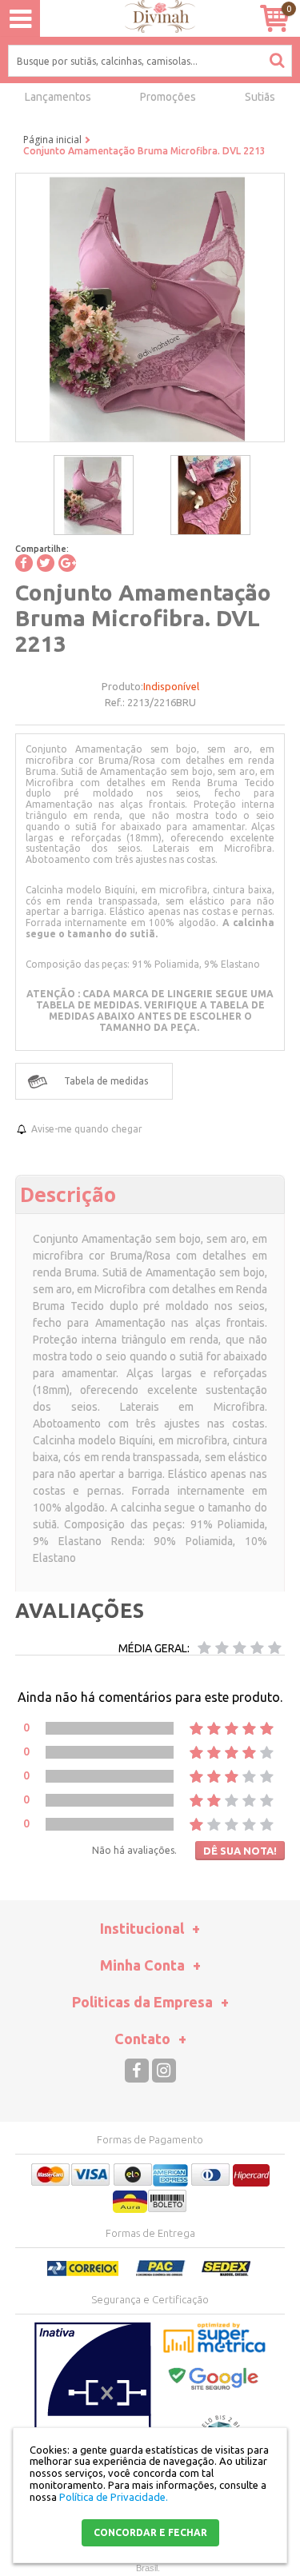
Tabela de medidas (106, 1081)
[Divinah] (150, 19)
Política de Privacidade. (114, 2497)
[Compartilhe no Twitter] (46, 563)
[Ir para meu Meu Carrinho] (274, 18)
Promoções (168, 97)
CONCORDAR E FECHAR (150, 2532)
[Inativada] (93, 2402)
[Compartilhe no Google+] (67, 563)
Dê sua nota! (240, 1851)
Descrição (68, 1194)
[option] (94, 495)
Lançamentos (58, 97)
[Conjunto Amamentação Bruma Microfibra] (94, 495)
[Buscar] (277, 60)
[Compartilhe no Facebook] (24, 563)
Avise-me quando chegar (87, 1129)
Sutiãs (260, 97)
